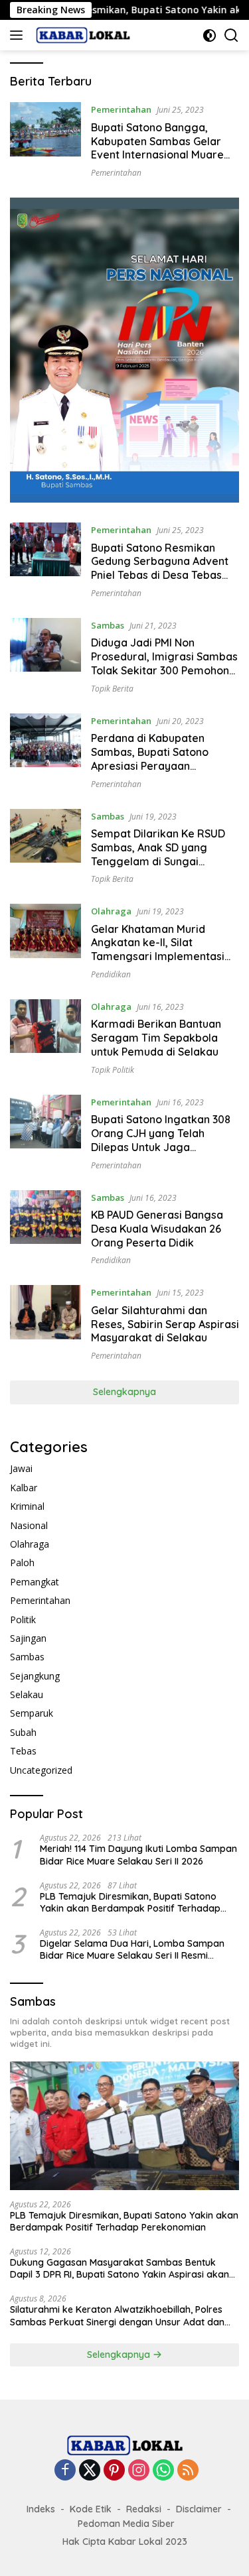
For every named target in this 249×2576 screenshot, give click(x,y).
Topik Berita (112, 689)
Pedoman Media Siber (126, 2524)
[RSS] (188, 2471)
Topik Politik (113, 1070)
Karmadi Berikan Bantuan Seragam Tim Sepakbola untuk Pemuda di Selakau (156, 1038)
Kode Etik (91, 2509)
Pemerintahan (121, 109)
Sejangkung (35, 1676)
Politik (23, 1620)
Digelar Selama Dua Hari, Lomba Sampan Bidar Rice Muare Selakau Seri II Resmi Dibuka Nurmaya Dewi (132, 1949)
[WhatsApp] (163, 2471)
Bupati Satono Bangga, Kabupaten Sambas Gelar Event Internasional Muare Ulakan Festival (157, 148)
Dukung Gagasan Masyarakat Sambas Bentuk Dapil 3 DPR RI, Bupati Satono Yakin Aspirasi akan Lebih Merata (120, 2268)
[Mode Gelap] (209, 35)
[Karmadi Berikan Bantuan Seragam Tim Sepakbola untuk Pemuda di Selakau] (45, 1037)
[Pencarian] (231, 35)
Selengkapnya (124, 1392)
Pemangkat (35, 1582)
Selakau (27, 1694)
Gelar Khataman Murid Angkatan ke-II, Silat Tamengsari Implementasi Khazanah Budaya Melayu (158, 950)
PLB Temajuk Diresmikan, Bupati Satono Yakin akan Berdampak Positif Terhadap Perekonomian (130, 1902)
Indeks (41, 2509)
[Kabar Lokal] (81, 35)
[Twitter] (90, 2471)
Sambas (108, 625)
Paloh (22, 1563)
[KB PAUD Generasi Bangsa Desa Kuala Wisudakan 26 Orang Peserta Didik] (45, 1228)
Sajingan (28, 1638)
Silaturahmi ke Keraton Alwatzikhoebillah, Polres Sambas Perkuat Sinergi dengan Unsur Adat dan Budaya (117, 2315)
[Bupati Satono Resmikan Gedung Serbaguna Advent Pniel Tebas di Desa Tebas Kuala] (45, 560)
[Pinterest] (114, 2471)
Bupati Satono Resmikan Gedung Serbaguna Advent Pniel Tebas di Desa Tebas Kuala (160, 568)
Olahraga (111, 911)
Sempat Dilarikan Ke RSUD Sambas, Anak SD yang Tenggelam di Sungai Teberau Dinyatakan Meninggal (158, 861)
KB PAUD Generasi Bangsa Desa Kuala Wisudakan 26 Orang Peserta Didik (157, 1229)
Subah (23, 1732)
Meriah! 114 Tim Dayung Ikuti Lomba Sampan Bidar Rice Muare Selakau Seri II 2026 (138, 1855)
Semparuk (32, 1713)
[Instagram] (139, 2471)
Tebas (23, 1751)
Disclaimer (199, 2509)
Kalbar (24, 1488)
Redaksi (144, 2509)
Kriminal (27, 1506)
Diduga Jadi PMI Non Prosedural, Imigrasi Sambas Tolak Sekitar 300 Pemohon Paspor (164, 663)
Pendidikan (111, 974)
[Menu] (19, 35)
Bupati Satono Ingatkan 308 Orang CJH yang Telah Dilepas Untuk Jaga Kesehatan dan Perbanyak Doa (161, 1147)
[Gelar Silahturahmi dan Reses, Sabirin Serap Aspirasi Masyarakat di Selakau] (45, 1323)
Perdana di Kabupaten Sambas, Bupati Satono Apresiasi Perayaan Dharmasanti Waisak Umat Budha (159, 766)
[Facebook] (65, 2471)
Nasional (29, 1525)
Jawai (21, 1468)
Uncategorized (41, 1770)
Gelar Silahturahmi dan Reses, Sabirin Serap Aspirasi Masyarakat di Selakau (165, 1324)
